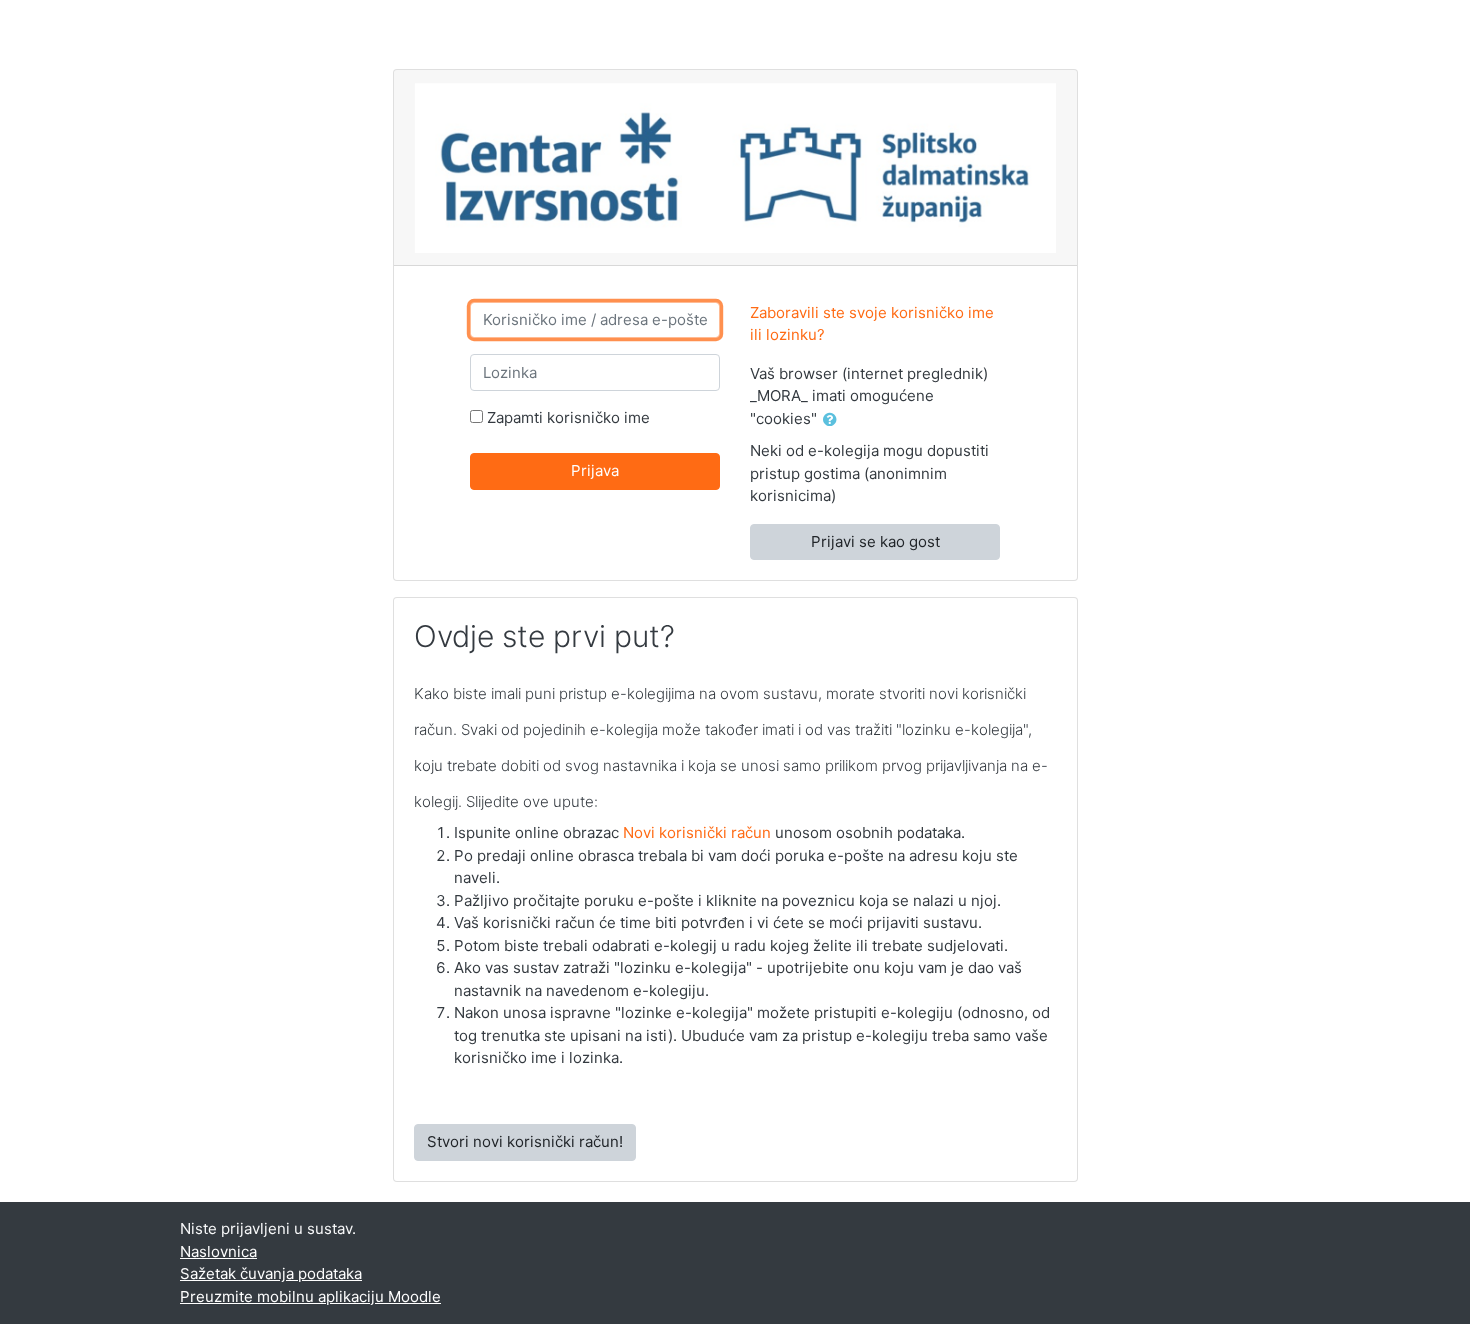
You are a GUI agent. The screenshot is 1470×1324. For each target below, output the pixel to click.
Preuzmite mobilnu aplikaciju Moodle (310, 1296)
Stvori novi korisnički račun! (525, 1141)
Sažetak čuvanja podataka (271, 1273)
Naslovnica (218, 1251)
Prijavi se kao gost (875, 541)
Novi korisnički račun (697, 832)
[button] (834, 420)
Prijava (595, 470)
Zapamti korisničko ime (568, 417)
